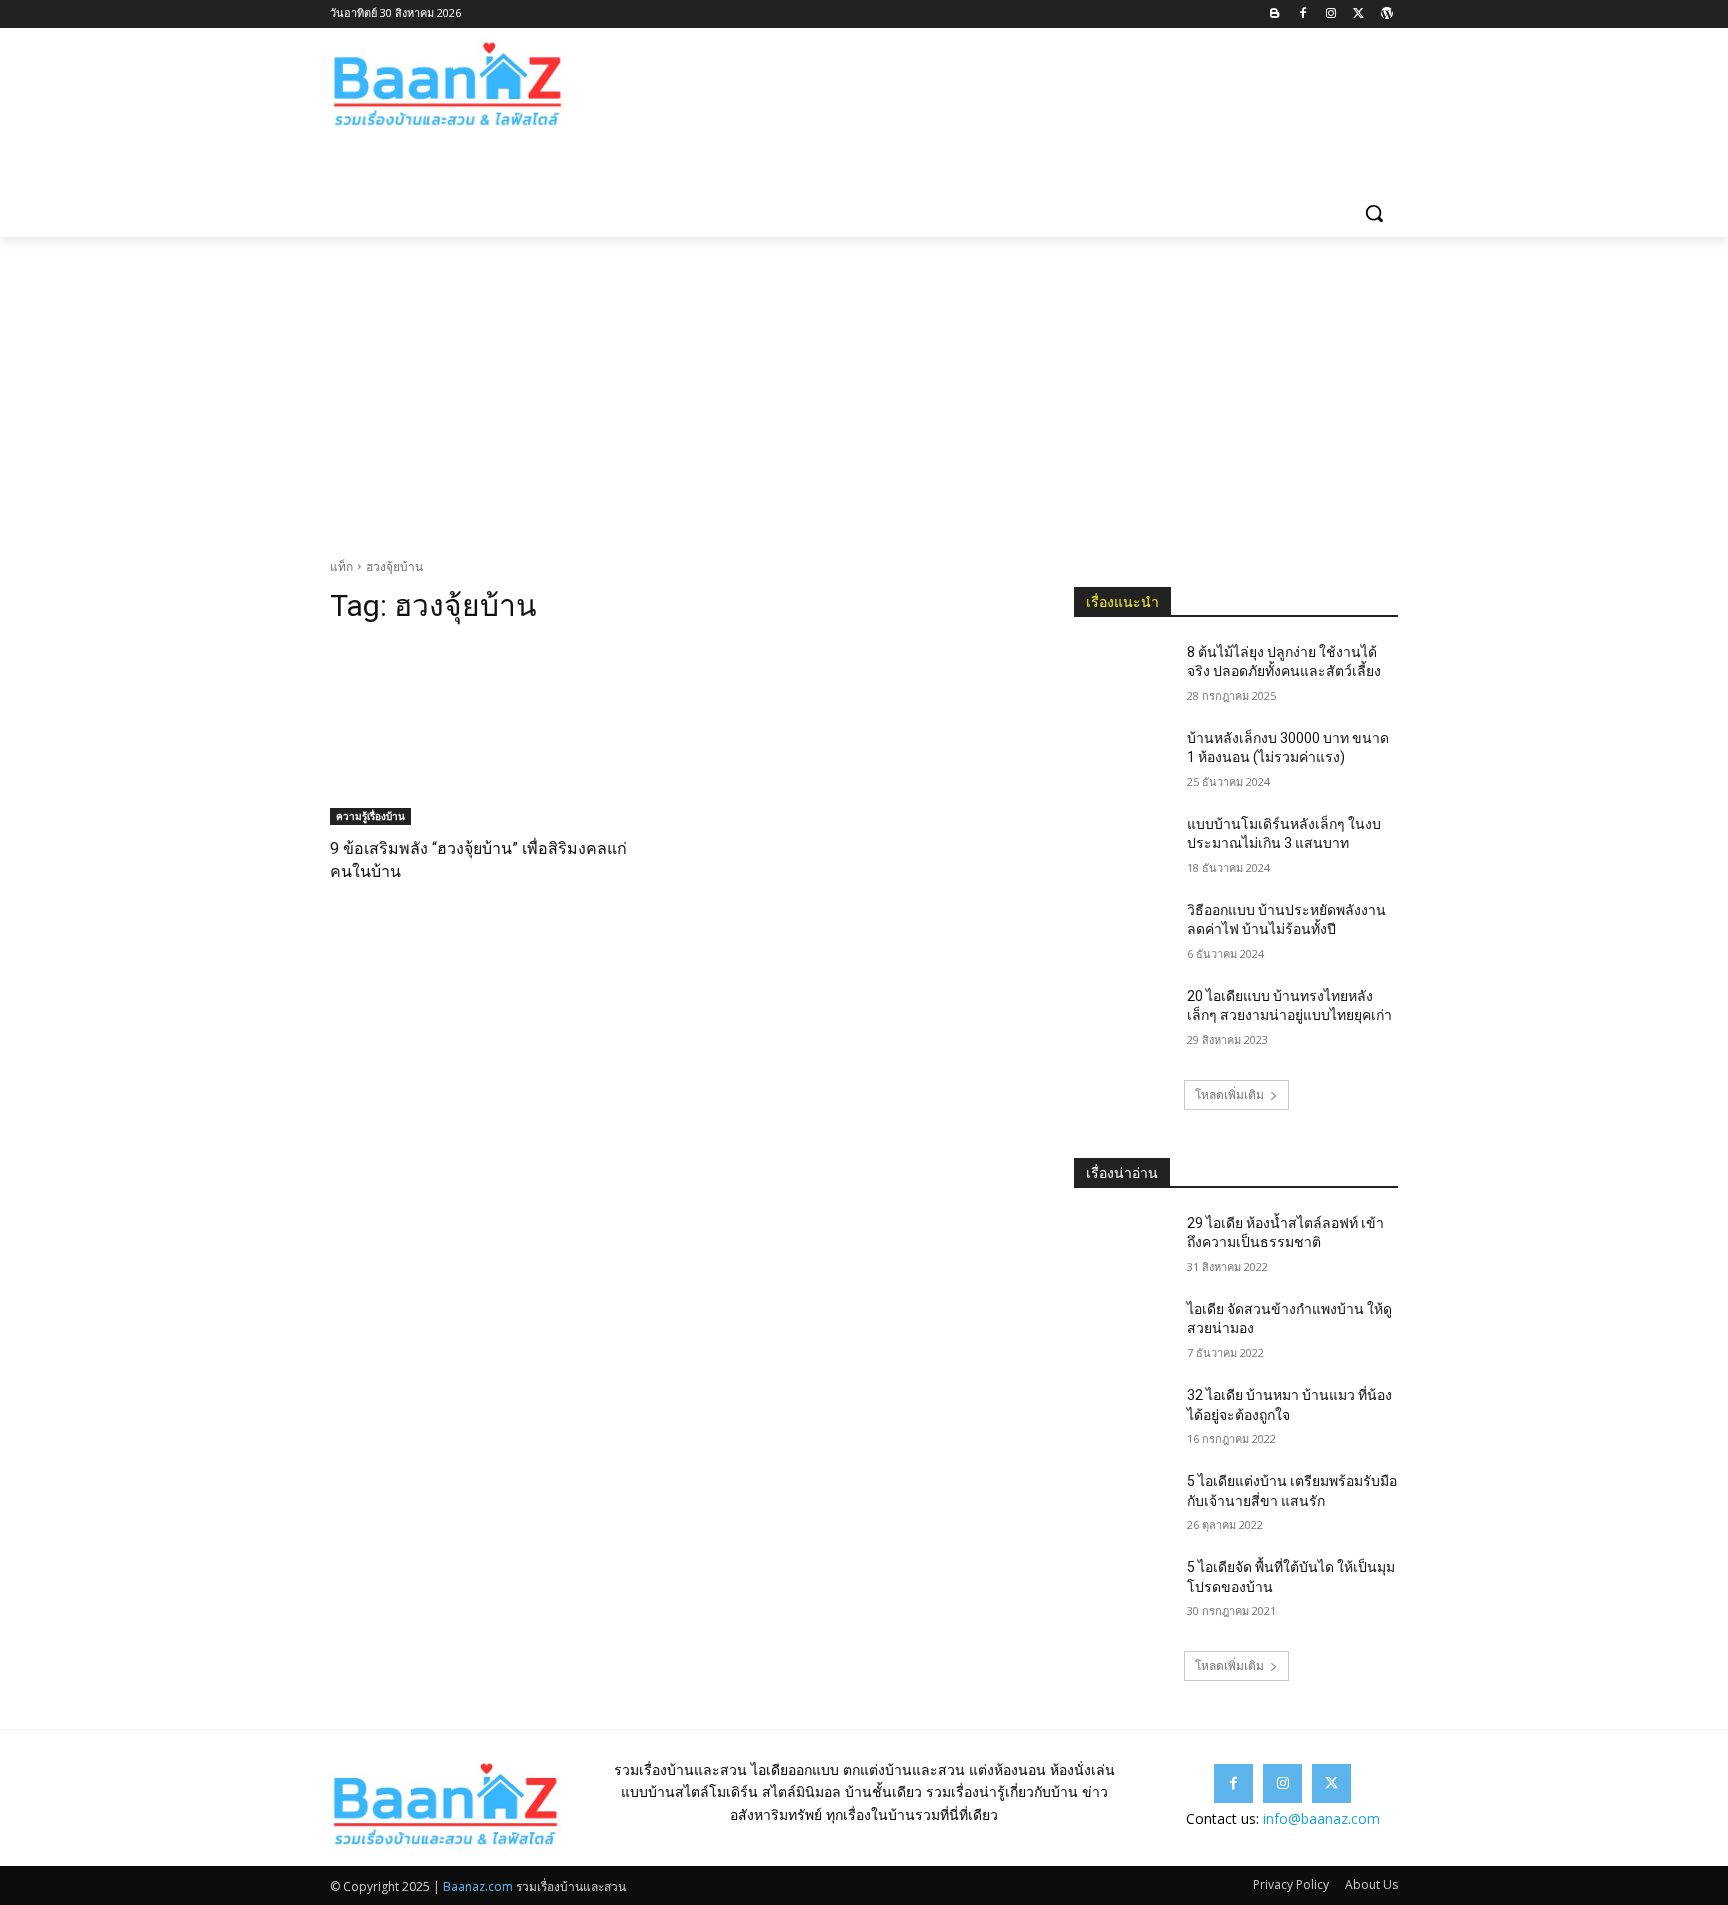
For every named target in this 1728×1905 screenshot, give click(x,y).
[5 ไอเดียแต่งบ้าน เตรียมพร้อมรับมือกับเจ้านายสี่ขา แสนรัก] (1122, 1506)
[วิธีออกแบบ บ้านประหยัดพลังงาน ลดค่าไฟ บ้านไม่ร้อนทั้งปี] (1122, 935)
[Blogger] (1275, 14)
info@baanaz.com (1321, 1818)
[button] (1374, 213)
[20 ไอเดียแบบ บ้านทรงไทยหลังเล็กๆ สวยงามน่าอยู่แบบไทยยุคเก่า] (1122, 1021)
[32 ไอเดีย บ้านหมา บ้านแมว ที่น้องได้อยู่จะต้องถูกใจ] (1122, 1420)
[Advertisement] (864, 387)
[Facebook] (1303, 14)
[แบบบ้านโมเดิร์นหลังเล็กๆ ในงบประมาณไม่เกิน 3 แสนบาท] (1122, 849)
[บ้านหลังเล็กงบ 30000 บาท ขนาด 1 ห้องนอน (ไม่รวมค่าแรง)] (1122, 763)
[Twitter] (1358, 14)
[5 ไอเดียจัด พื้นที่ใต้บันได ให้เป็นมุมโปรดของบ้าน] (1122, 1592)
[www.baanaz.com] (490, 85)
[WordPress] (1386, 14)
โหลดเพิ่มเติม (1229, 1094)
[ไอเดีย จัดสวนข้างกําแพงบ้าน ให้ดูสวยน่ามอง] (1122, 1334)
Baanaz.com (478, 1886)
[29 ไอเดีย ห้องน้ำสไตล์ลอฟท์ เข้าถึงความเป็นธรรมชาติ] (1122, 1248)
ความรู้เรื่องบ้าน (370, 816)
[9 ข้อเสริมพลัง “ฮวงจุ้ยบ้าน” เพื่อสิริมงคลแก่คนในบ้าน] (492, 734)
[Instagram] (1331, 14)
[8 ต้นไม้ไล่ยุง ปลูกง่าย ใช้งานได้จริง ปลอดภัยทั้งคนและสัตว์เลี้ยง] (1122, 677)
